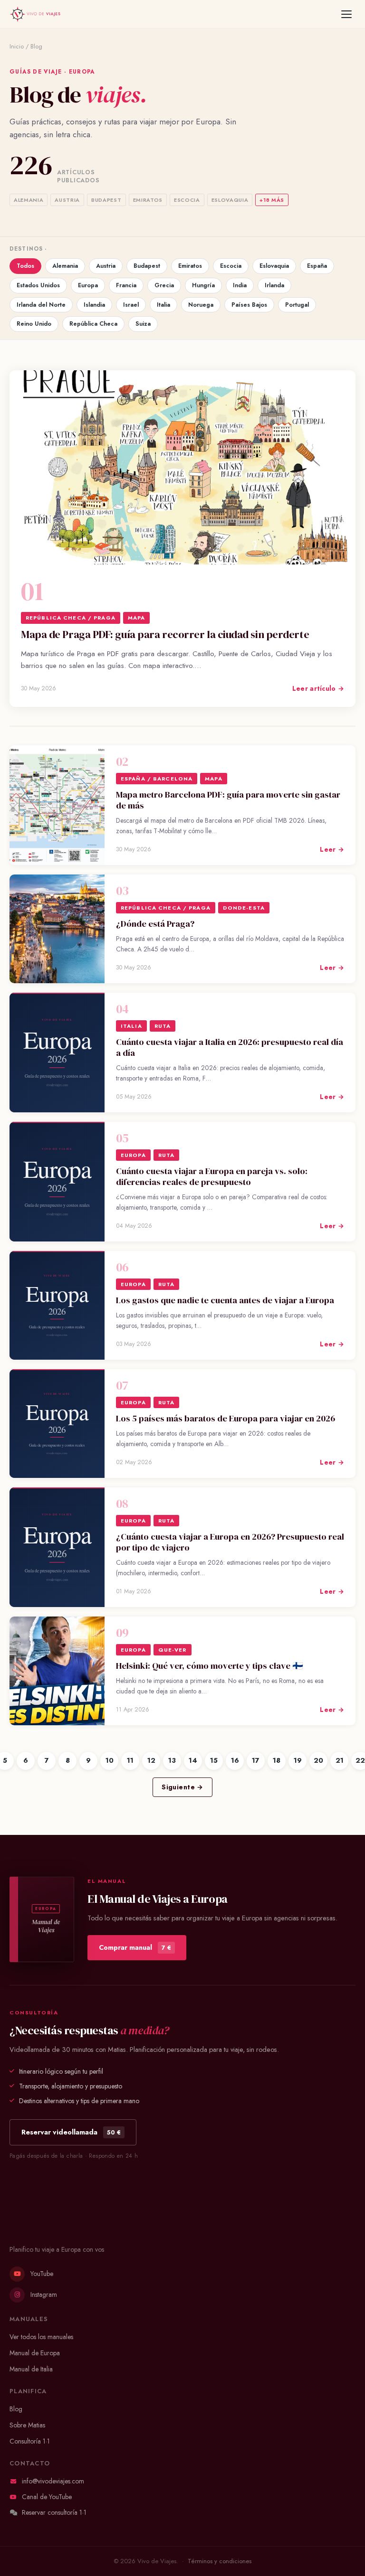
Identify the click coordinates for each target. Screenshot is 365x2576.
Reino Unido (34, 324)
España (317, 266)
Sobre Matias (27, 2425)
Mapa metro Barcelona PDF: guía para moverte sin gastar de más (228, 800)
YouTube (42, 2274)
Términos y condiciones (220, 2561)
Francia (126, 285)
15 (214, 1760)
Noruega (201, 305)
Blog (16, 2409)
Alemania (65, 266)
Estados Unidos (38, 285)
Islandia (94, 305)
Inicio (17, 47)
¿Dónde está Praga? (155, 924)
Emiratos (190, 266)
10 (110, 1760)
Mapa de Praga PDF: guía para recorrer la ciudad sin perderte (165, 635)
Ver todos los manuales (41, 2337)
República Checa (93, 324)
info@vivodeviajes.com (53, 2481)
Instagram (44, 2294)
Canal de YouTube (47, 2497)
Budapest (147, 266)
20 (318, 1760)
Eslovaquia (274, 266)
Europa (88, 285)
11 (130, 1760)
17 (256, 1760)
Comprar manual (135, 1947)
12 (151, 1760)
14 (193, 1760)
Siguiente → (182, 1787)
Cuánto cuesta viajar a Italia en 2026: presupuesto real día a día (230, 1047)
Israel (131, 305)
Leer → (332, 849)
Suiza (143, 324)
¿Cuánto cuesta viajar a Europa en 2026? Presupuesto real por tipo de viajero (230, 1542)
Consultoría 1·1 (30, 2441)
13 (172, 1760)
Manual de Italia (31, 2369)
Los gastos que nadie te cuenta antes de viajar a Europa (225, 1300)
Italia (163, 305)
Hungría (203, 285)
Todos (25, 266)
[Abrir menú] (346, 14)
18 (277, 1760)
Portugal (297, 305)
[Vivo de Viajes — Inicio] (35, 14)
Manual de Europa (35, 2353)
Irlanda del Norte (41, 305)
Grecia (164, 285)
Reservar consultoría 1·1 (54, 2512)
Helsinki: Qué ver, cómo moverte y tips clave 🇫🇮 (210, 1666)
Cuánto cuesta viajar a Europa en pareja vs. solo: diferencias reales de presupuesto (212, 1176)
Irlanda (274, 285)
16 (235, 1760)
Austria (106, 266)
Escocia (231, 266)
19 (298, 1760)
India (240, 285)
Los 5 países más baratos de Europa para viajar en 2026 (226, 1418)
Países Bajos (249, 305)
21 (340, 1760)
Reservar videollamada (71, 2132)
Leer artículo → (318, 688)
